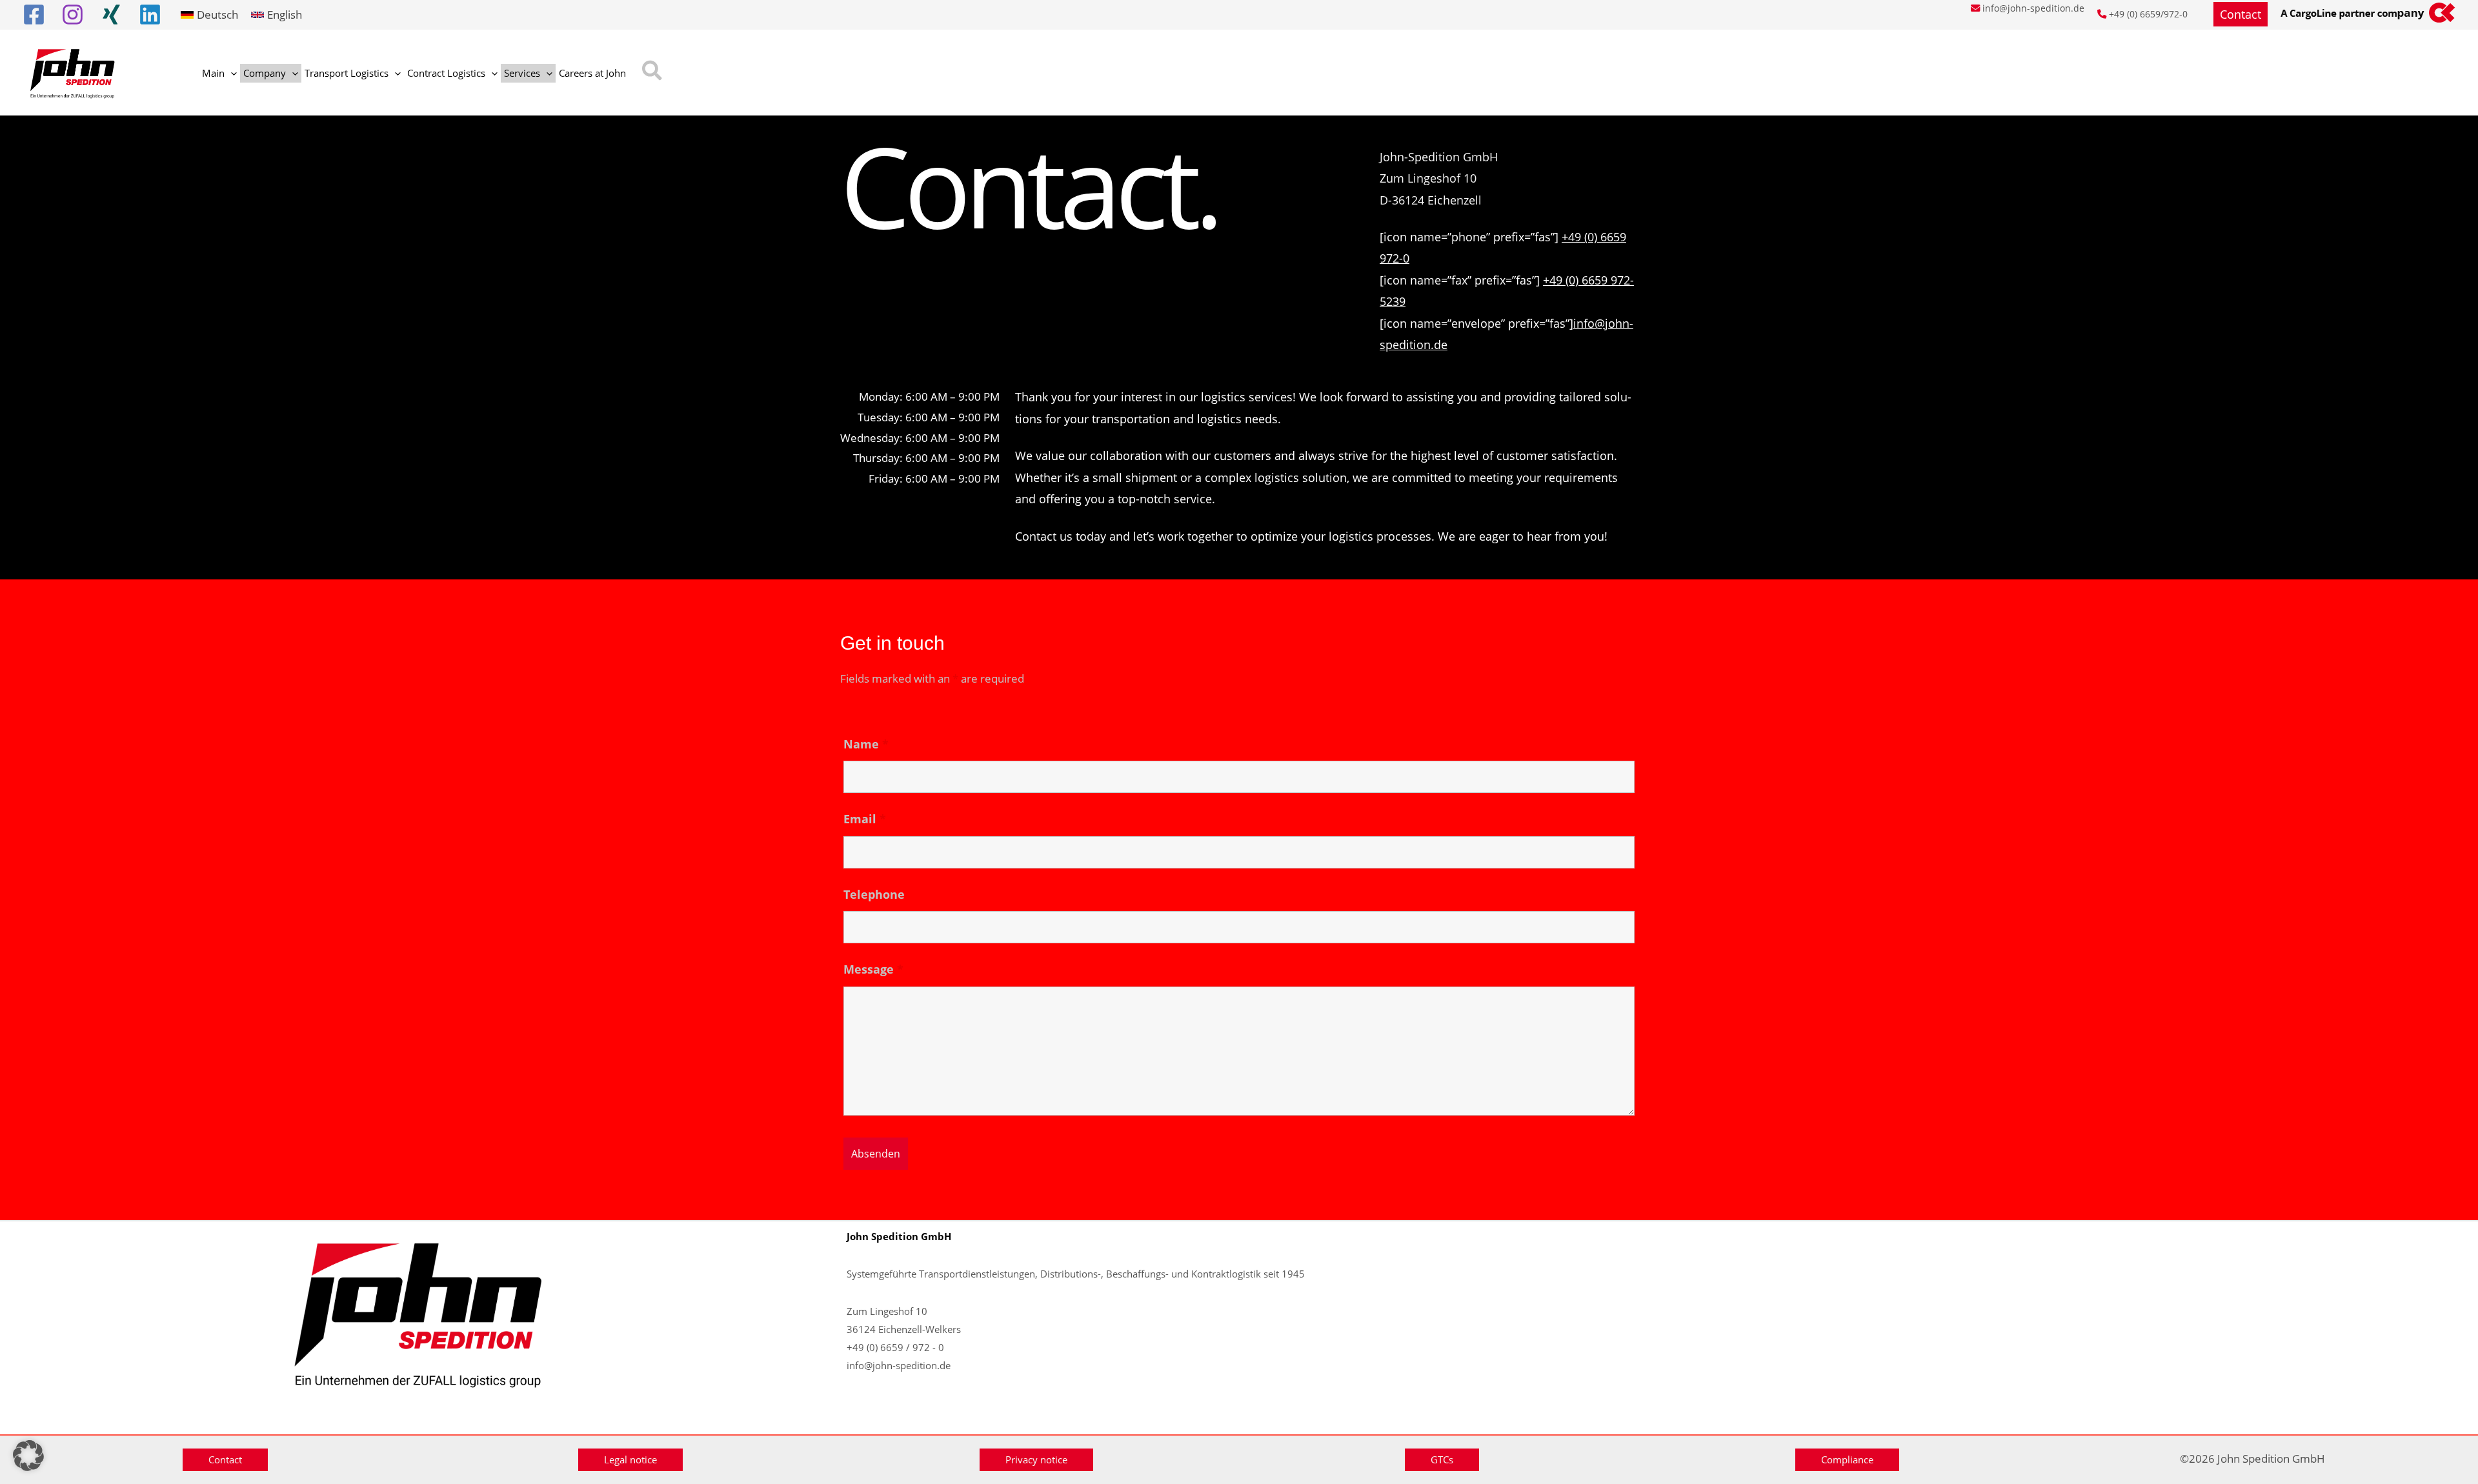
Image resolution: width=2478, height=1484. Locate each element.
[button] (2241, 14)
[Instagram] (73, 15)
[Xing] (111, 15)
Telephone (874, 894)
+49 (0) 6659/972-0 (2148, 14)
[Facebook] (34, 15)
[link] (209, 15)
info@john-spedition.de (2033, 8)
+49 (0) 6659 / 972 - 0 (895, 1347)
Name (866, 744)
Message (873, 969)
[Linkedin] (150, 15)
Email (865, 819)
